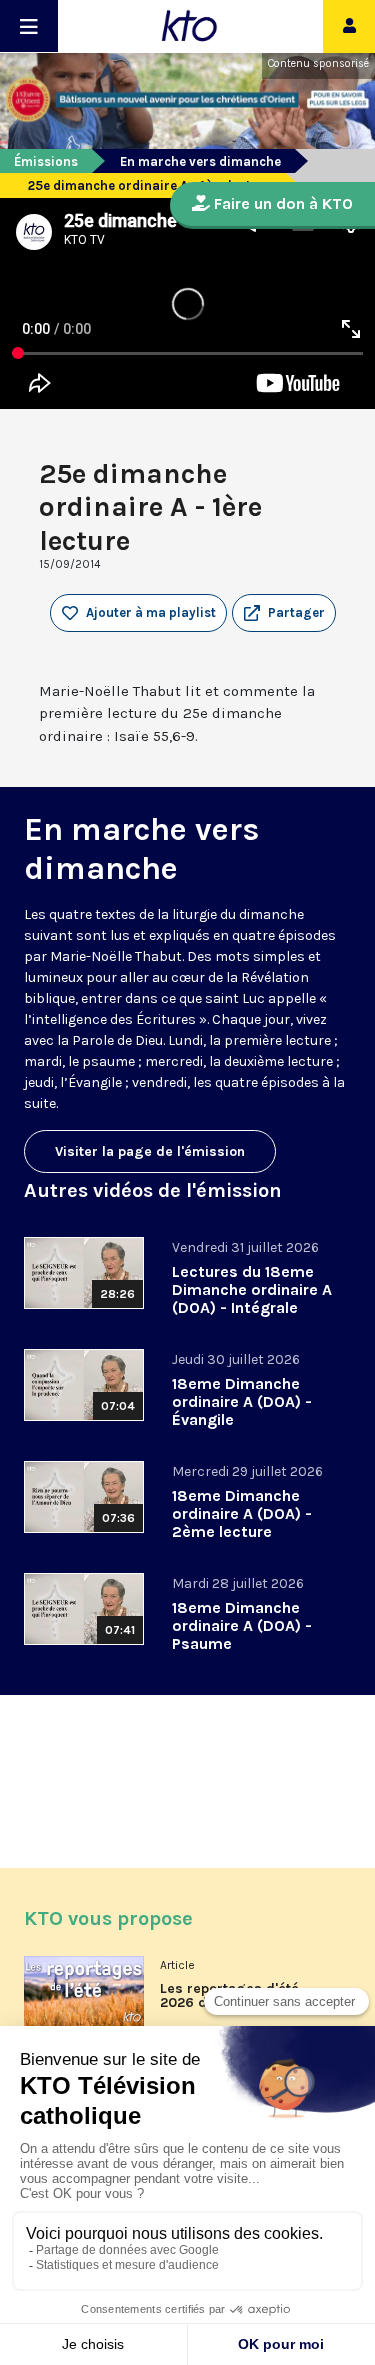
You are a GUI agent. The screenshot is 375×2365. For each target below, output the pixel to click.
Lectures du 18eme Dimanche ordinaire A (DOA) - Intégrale (252, 1289)
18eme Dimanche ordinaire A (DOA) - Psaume (242, 1625)
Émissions (46, 161)
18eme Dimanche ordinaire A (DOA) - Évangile (242, 1401)
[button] (284, 613)
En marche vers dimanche (200, 161)
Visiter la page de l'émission (150, 1151)
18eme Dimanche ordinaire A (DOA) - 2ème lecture (242, 1513)
